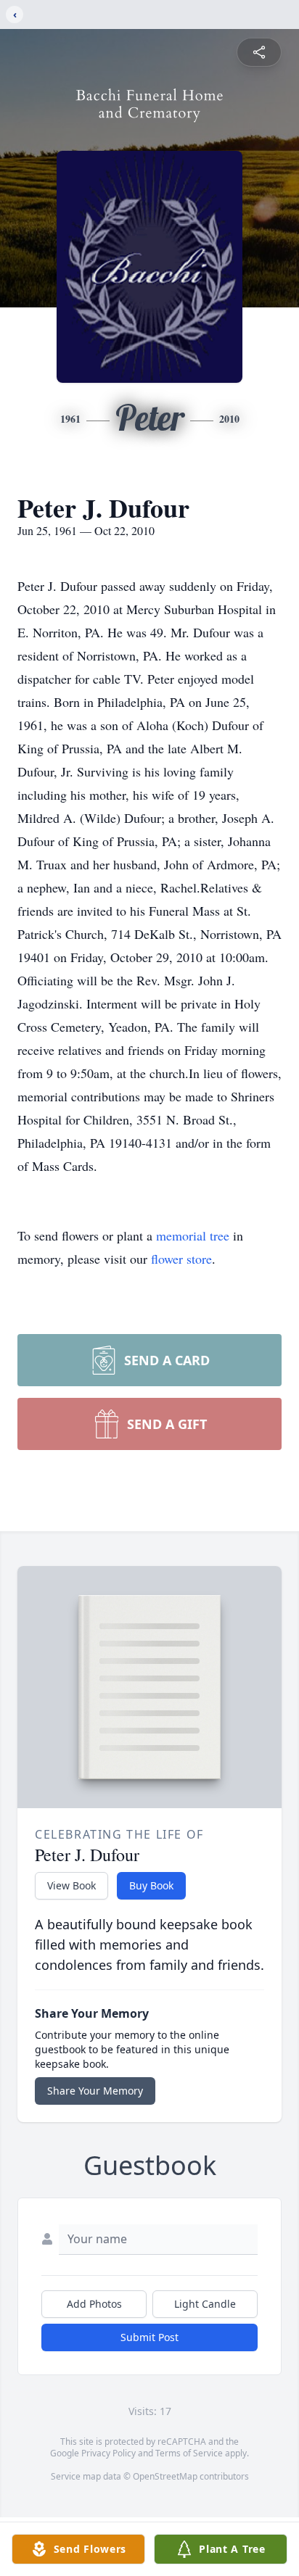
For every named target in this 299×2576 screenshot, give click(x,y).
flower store (181, 1259)
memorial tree (193, 1235)
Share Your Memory (95, 2091)
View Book (71, 1885)
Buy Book (151, 1885)
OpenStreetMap (165, 2476)
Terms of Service (189, 2453)
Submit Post (149, 2337)
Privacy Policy (108, 2453)
